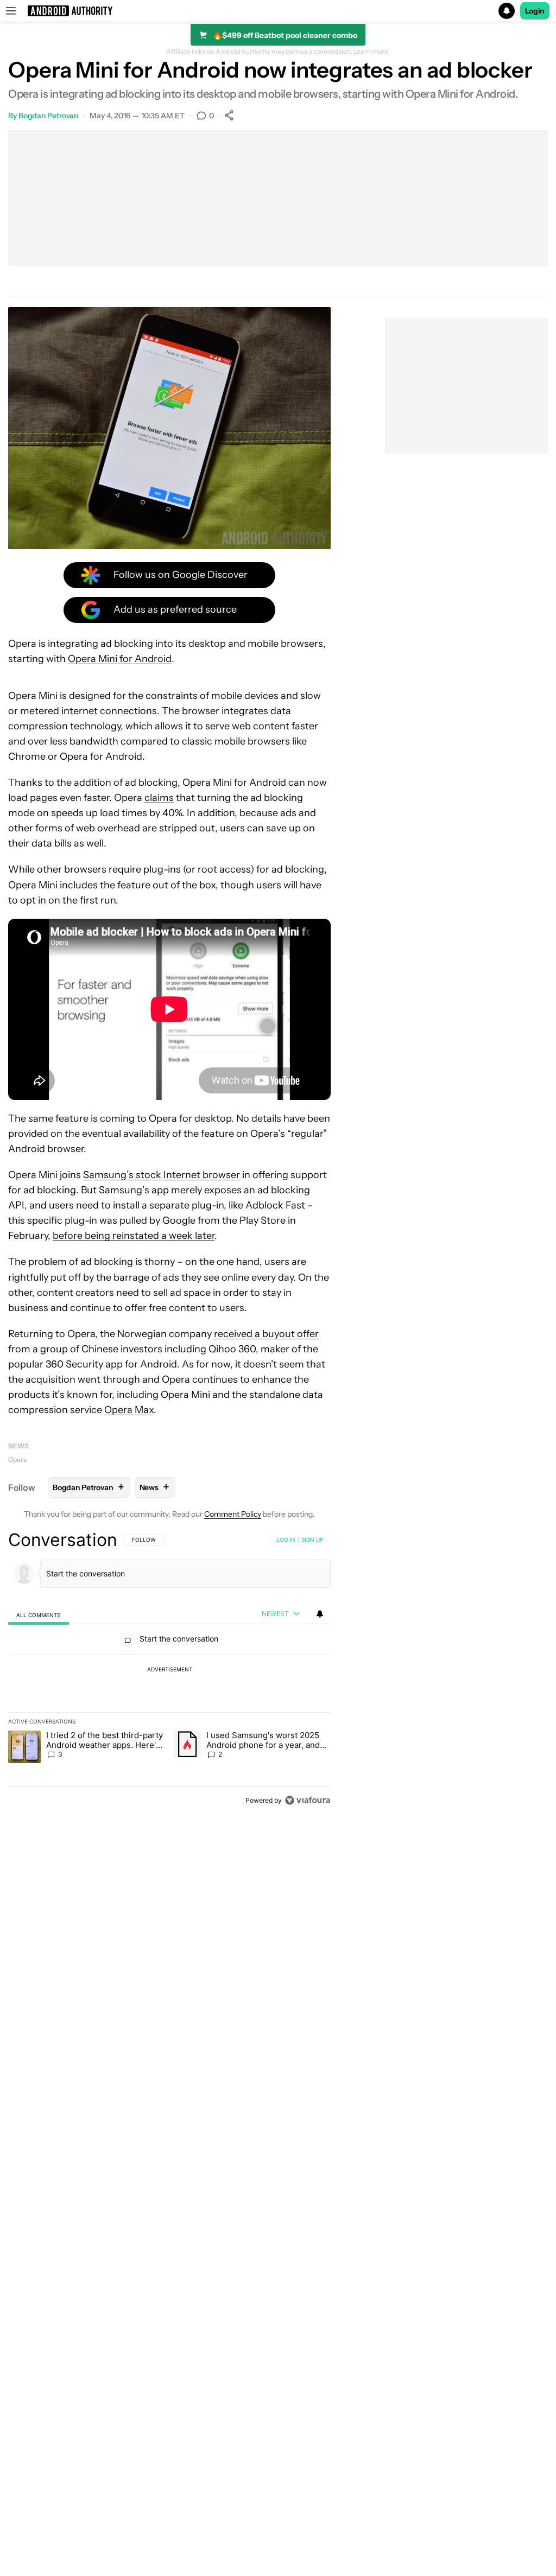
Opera (17, 1459)
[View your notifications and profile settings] (320, 1614)
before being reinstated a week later (134, 1236)
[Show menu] (11, 11)
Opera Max (129, 1410)
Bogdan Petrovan (49, 116)
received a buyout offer (266, 1334)
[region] (169, 1670)
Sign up (312, 1540)
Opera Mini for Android (120, 659)
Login (535, 11)
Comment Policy (233, 1514)
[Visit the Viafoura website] (308, 1800)
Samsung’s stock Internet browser (162, 1175)
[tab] (39, 1615)
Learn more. (372, 52)
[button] (278, 11)
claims (159, 798)
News (18, 1446)
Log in (286, 1540)
